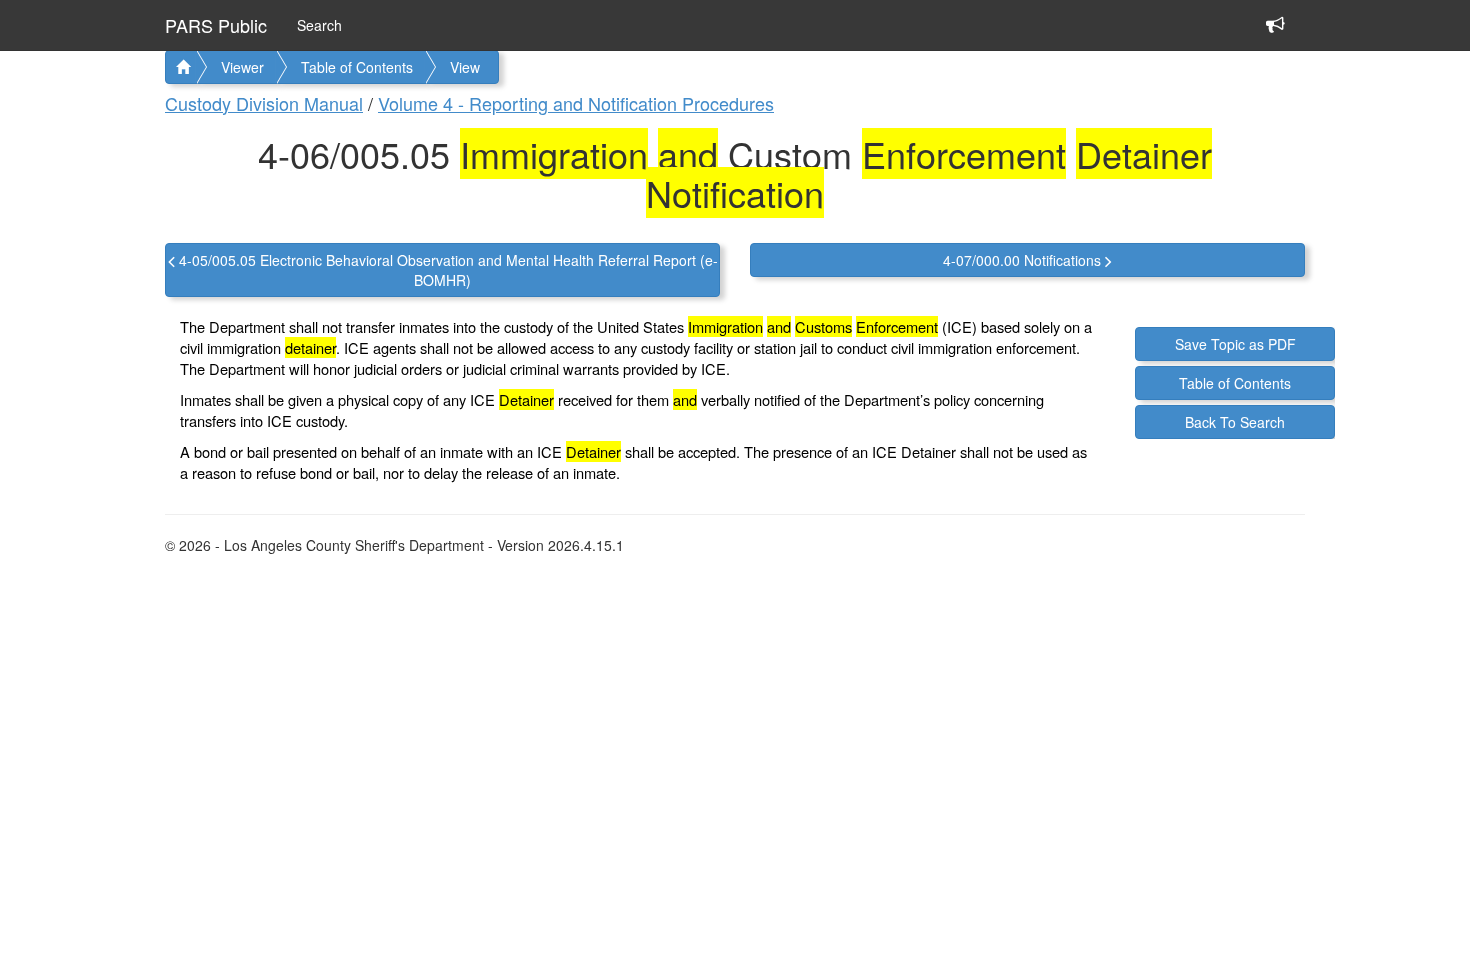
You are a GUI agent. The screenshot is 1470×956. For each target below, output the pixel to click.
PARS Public (216, 25)
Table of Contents (357, 67)
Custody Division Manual (264, 103)
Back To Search (1235, 422)
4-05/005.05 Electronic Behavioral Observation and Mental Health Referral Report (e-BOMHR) (446, 270)
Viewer (242, 67)
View (465, 67)
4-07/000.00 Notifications (1024, 260)
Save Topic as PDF (1235, 344)
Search (319, 25)
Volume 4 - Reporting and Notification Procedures (576, 103)
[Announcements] (1275, 7)
